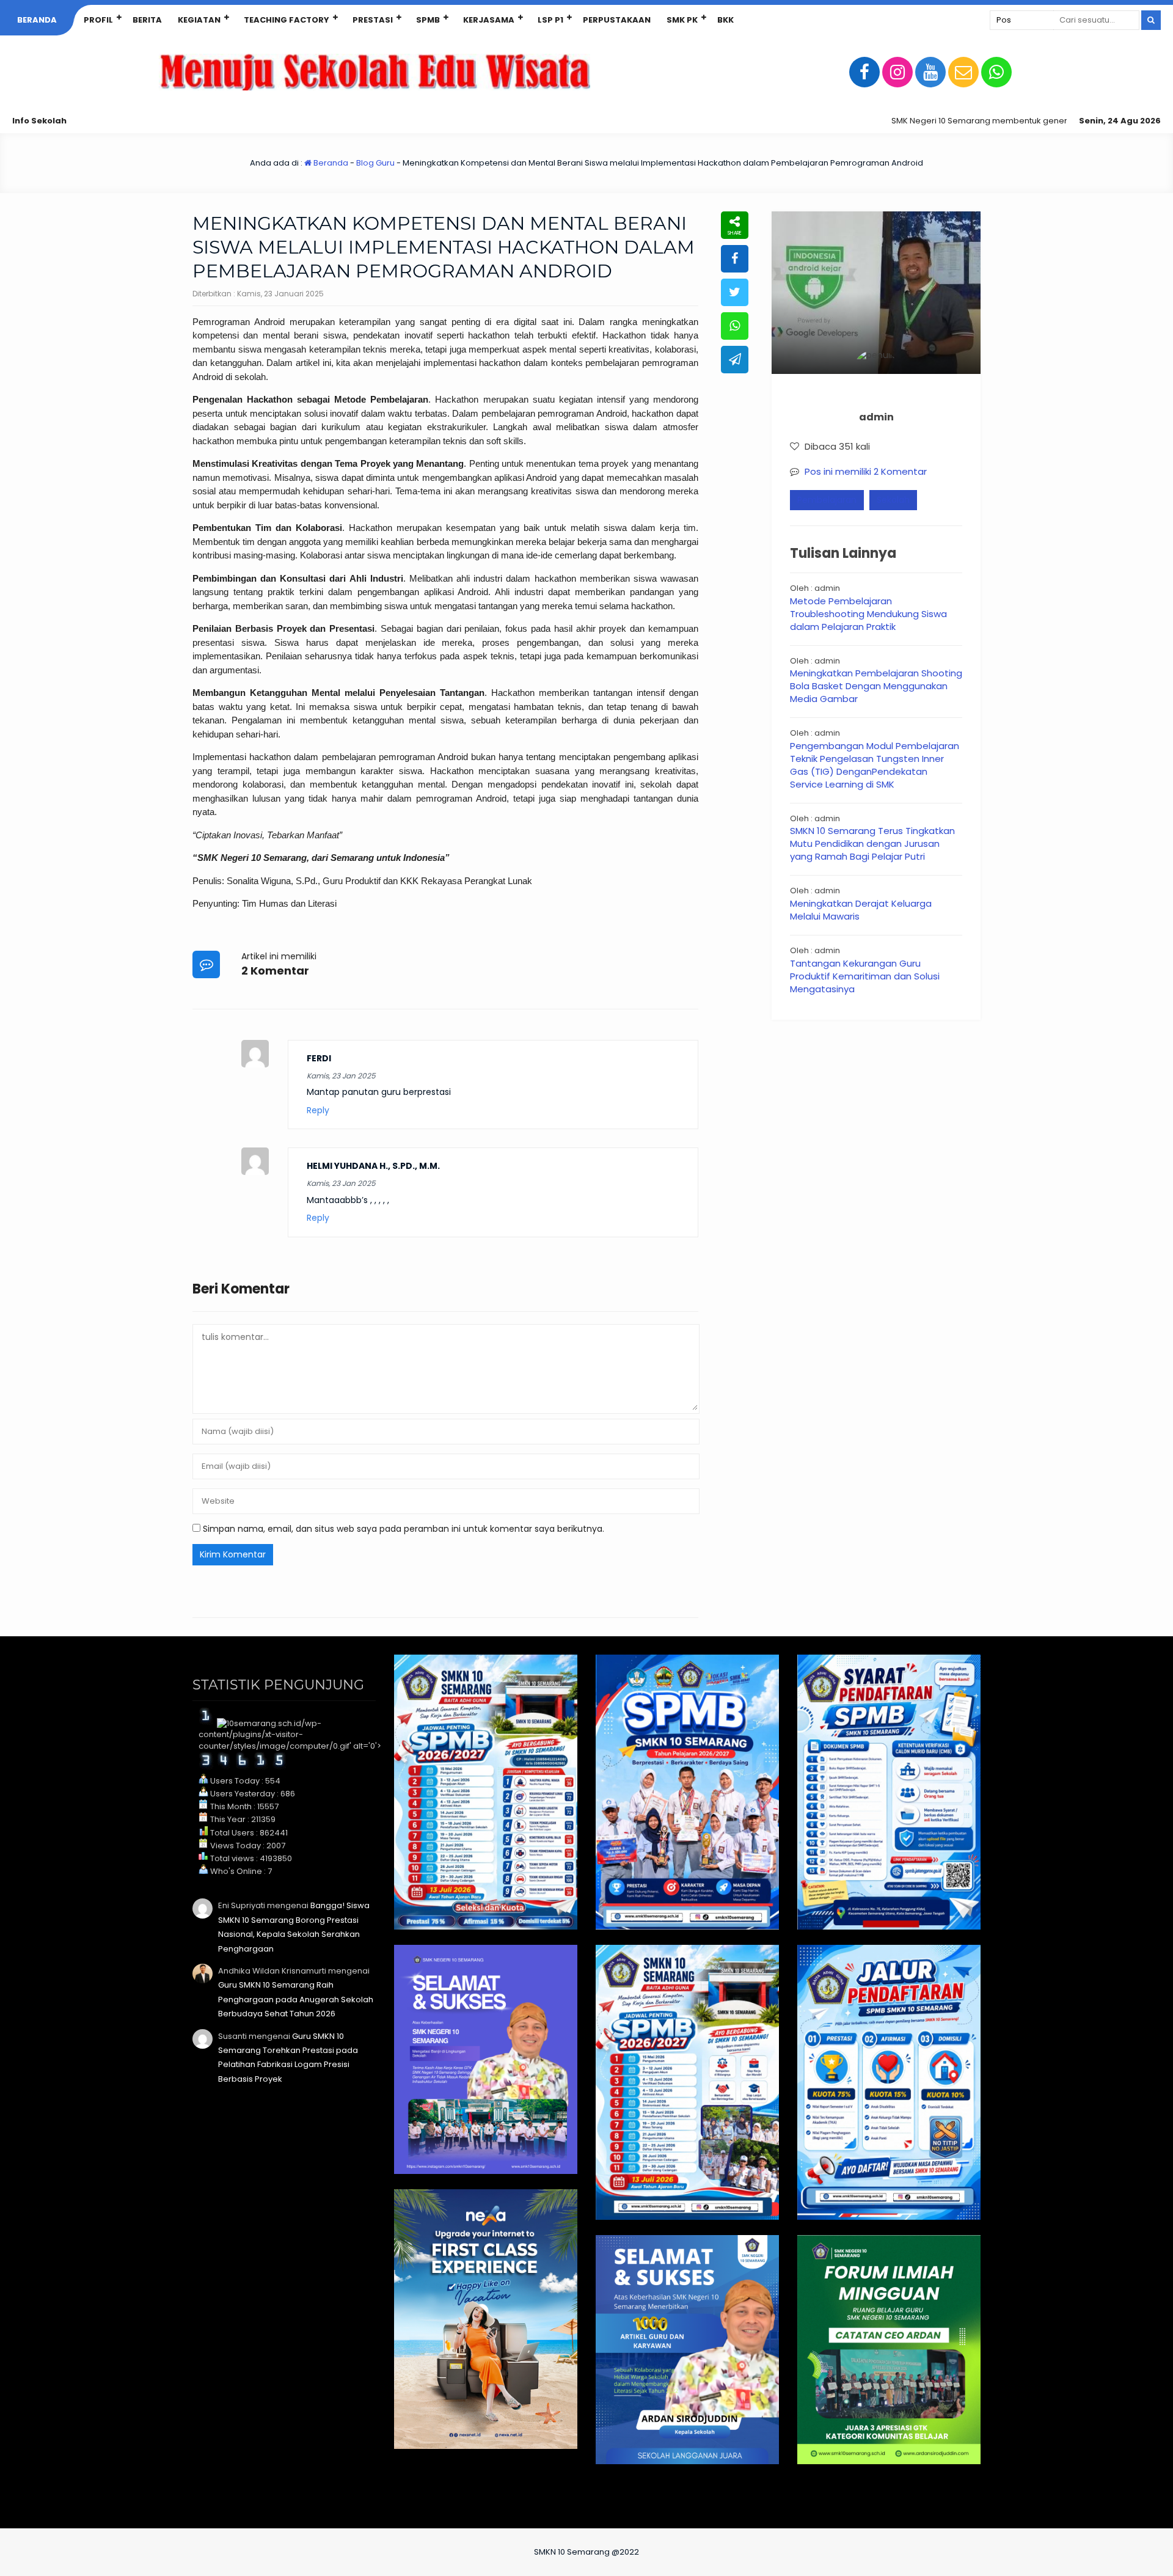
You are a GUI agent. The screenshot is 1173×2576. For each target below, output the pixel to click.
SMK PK (682, 20)
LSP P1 (550, 20)
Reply (318, 1111)
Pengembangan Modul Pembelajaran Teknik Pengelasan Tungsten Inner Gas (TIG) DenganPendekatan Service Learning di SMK (875, 765)
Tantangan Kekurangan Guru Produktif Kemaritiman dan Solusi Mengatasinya (865, 976)
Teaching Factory (287, 20)
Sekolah (893, 500)
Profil (98, 20)
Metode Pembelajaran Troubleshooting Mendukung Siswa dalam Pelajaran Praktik (868, 614)
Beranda (37, 20)
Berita (147, 20)
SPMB (428, 20)
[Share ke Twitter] (735, 292)
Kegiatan (199, 20)
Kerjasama (489, 20)
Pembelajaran (827, 500)
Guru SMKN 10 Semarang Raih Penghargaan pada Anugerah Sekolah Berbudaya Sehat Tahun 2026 (296, 1999)
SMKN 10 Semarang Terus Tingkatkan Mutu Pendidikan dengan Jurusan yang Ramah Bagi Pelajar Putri (872, 843)
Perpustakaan (617, 20)
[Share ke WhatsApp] (735, 326)
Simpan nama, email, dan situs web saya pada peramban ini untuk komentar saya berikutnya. (404, 1529)
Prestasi (373, 20)
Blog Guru (375, 163)
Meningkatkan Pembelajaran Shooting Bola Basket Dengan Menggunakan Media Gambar (876, 686)
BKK (725, 20)
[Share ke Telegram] (735, 360)
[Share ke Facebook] (735, 259)
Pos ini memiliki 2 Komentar (866, 471)
